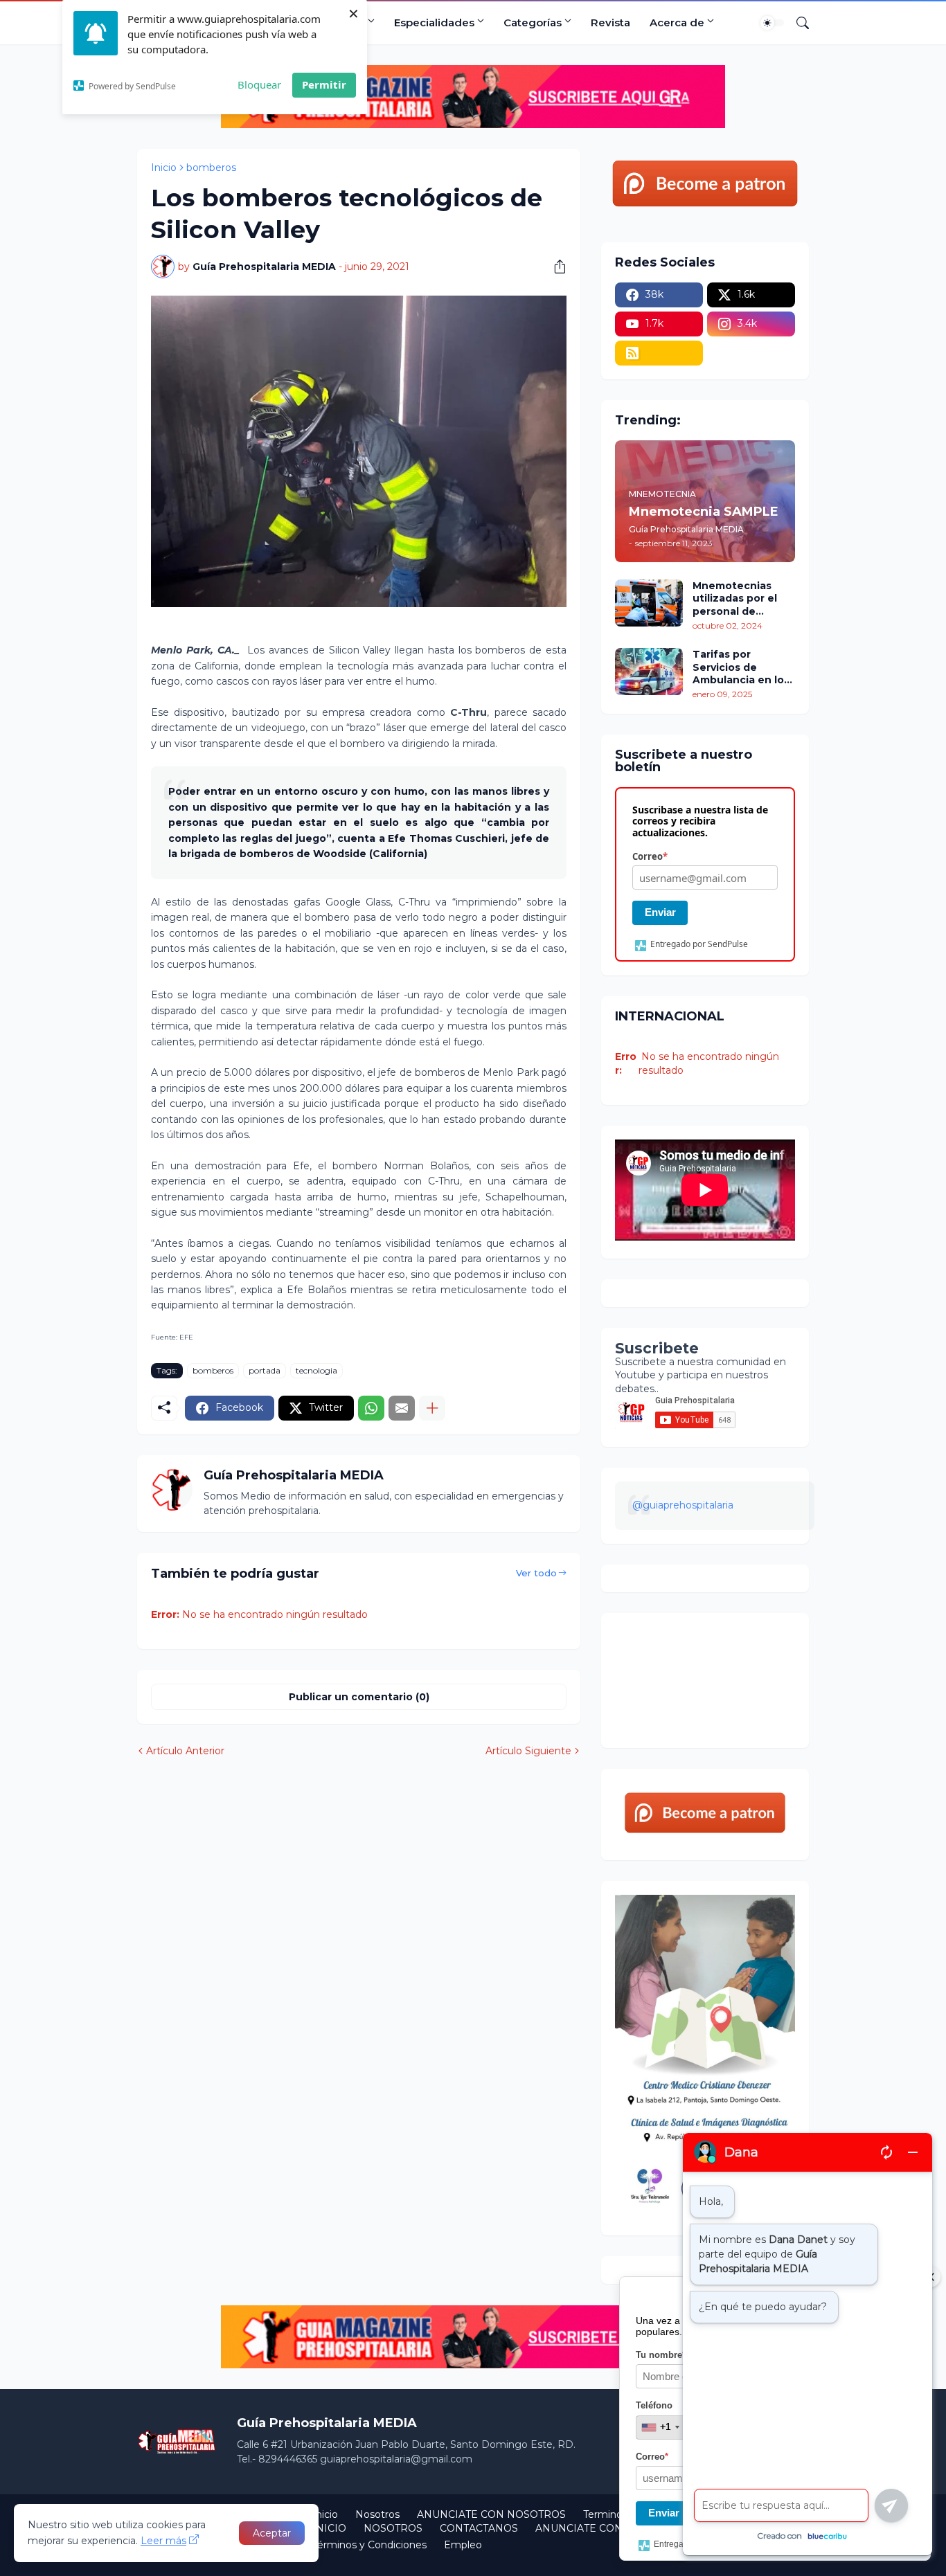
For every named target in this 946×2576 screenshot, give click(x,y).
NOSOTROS (393, 2528)
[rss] (659, 353)
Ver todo (536, 1573)
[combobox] (660, 2427)
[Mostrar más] (432, 1408)
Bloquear (259, 84)
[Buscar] (797, 23)
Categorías (533, 22)
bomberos (211, 168)
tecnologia (316, 1370)
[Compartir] (555, 267)
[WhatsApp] (371, 1408)
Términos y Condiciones (369, 2545)
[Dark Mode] (772, 23)
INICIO (329, 2528)
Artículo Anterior (185, 1751)
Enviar (660, 912)
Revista (610, 22)
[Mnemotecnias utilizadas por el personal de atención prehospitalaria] (649, 603)
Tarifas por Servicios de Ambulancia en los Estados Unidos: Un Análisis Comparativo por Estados (743, 667)
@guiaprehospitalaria (683, 1505)
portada (265, 1370)
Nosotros (377, 2514)
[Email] (402, 1408)
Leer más (163, 2541)
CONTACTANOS (479, 2528)
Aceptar (272, 2533)
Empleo (463, 2545)
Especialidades (434, 22)
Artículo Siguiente (528, 1751)
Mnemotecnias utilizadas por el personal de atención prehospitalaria (735, 598)
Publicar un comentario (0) (359, 1697)
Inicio (164, 168)
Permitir (324, 84)
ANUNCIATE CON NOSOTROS (491, 2514)
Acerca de (677, 22)
